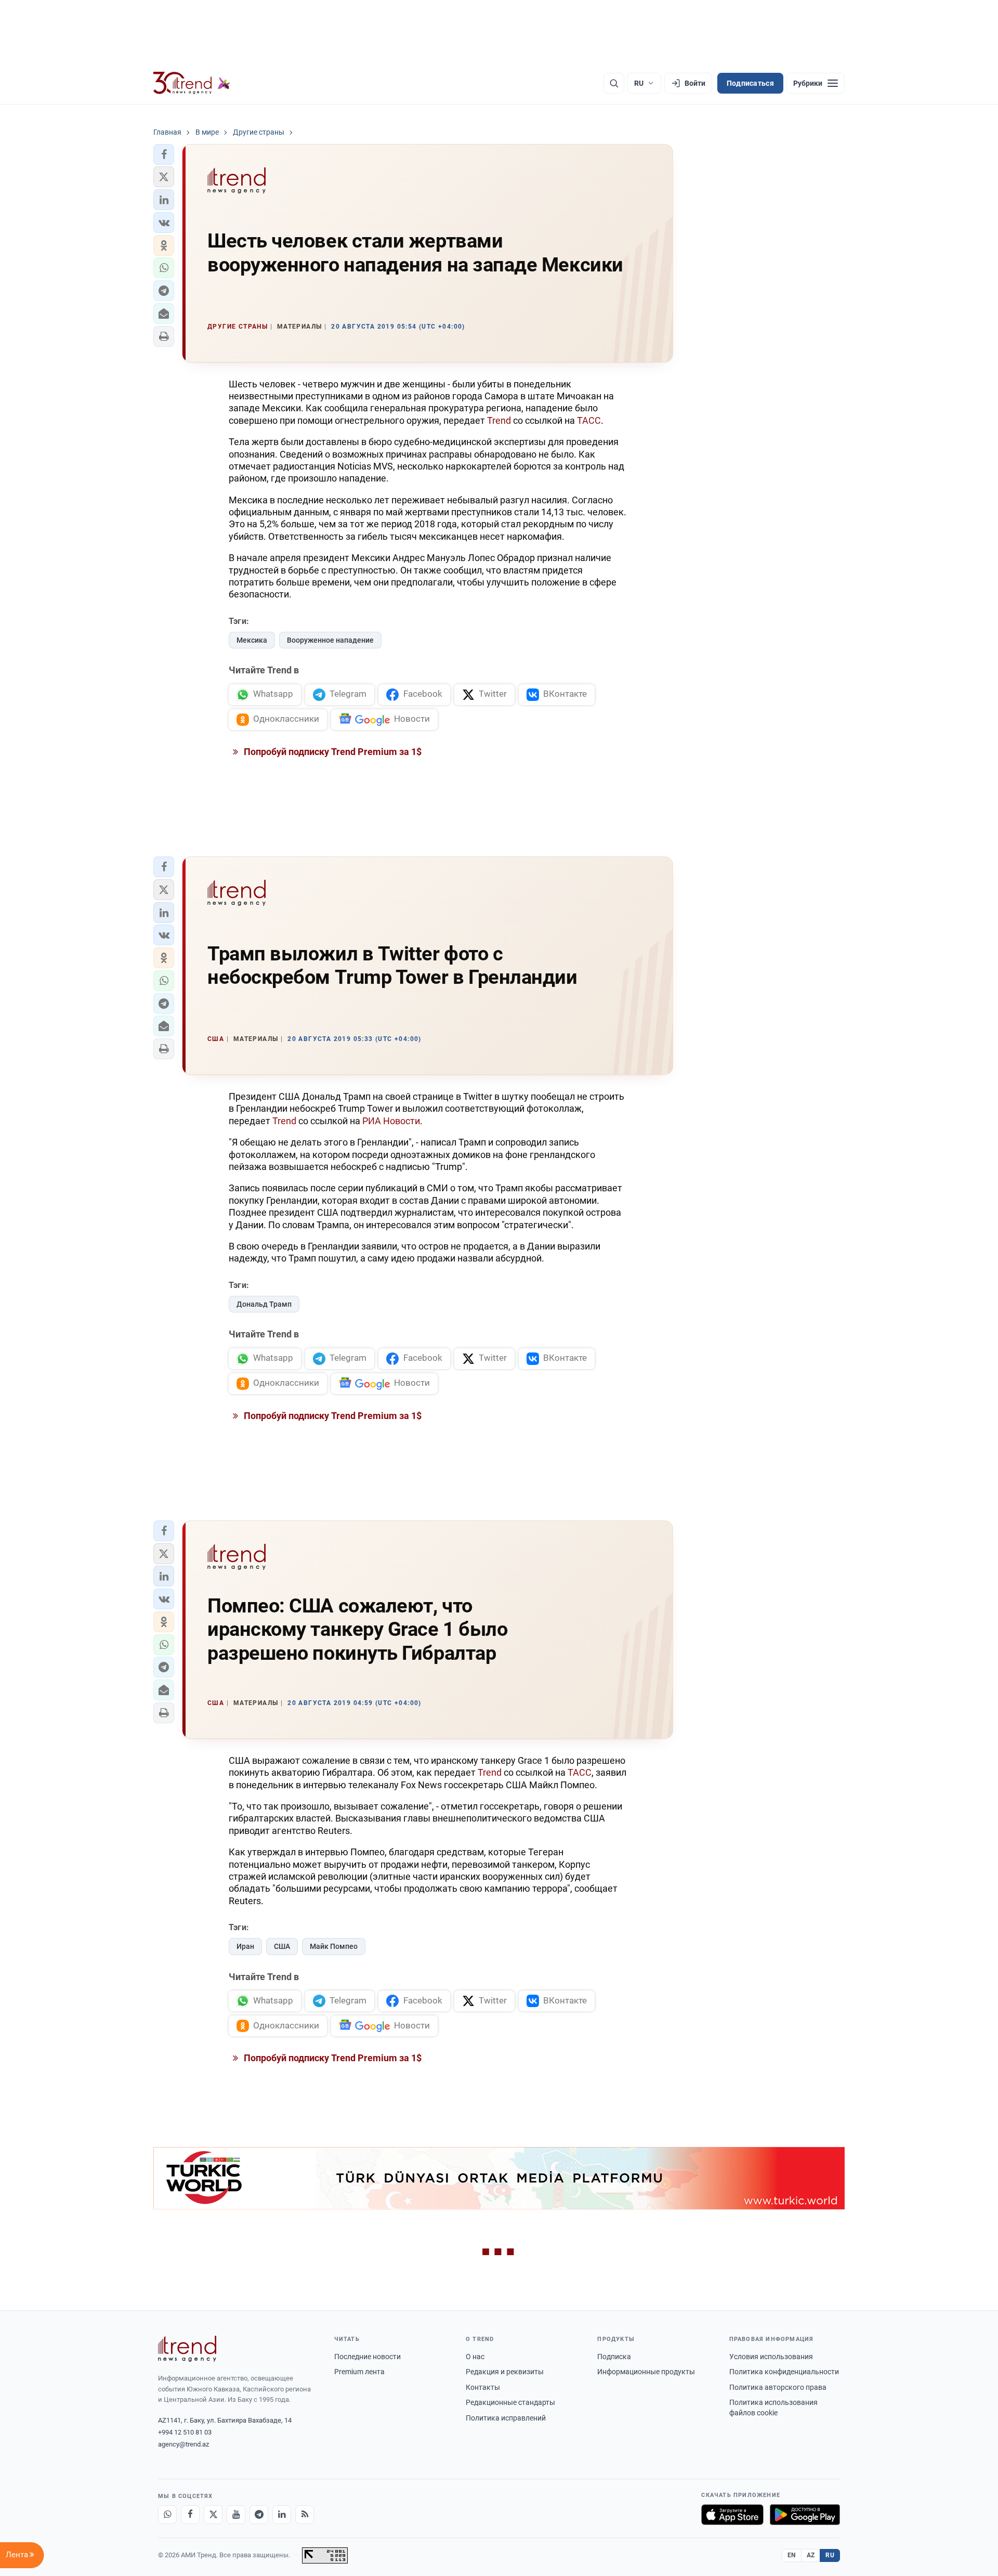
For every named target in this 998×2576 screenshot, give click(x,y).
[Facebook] (190, 2515)
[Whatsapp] (167, 2515)
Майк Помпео (334, 1946)
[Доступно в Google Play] (805, 2515)
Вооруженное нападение (330, 640)
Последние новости (367, 2357)
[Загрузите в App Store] (732, 2515)
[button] (164, 154)
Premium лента (359, 2372)
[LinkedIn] (282, 2515)
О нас (475, 2357)
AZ (811, 2555)
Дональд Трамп (264, 1304)
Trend (499, 420)
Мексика (252, 640)
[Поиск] (614, 83)
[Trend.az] (192, 83)
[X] (213, 2515)
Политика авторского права (778, 2387)
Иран (245, 1946)
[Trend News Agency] (187, 2349)
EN (792, 2555)
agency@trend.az (183, 2444)
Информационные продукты (646, 2372)
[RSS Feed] (305, 2515)
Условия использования (771, 2357)
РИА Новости (391, 1121)
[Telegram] (259, 2515)
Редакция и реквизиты (505, 2372)
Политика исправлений (506, 2418)
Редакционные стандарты (510, 2402)
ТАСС (589, 420)
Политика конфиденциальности (784, 2372)
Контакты (483, 2387)
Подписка (614, 2357)
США (282, 1946)
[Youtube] (236, 2515)
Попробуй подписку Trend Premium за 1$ (332, 752)
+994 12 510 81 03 (185, 2432)
